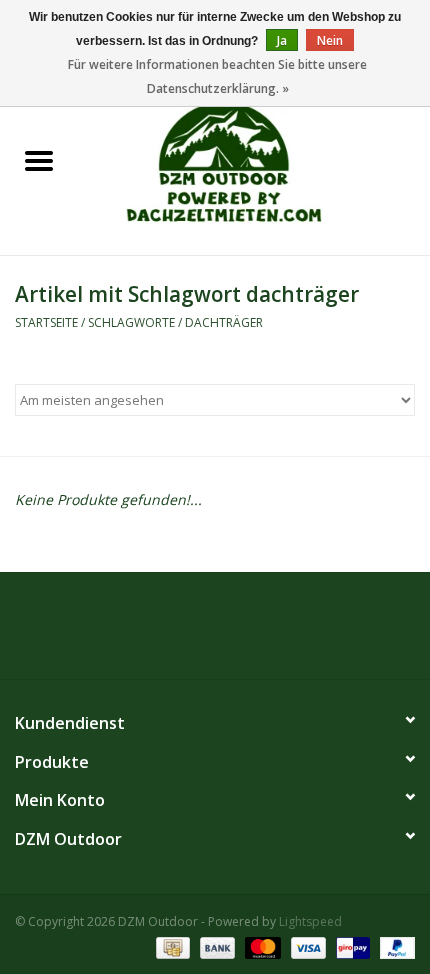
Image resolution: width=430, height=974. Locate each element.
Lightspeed (310, 921)
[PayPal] (394, 946)
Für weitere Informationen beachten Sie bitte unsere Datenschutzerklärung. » (217, 76)
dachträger (224, 322)
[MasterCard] (260, 946)
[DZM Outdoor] (254, 161)
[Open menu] (39, 160)
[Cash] (171, 946)
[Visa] (306, 946)
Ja (282, 40)
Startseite (46, 322)
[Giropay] (351, 946)
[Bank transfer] (215, 946)
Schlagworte (131, 322)
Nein (330, 40)
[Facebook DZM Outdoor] (197, 633)
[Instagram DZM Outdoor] (233, 633)
